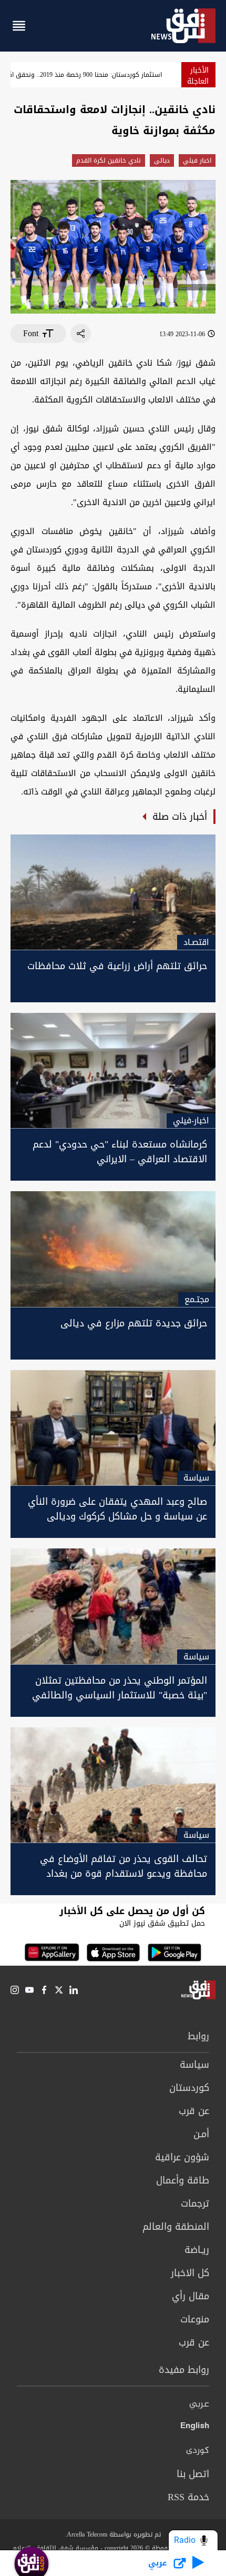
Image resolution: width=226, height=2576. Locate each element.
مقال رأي (191, 2296)
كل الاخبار (190, 2273)
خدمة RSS (188, 2497)
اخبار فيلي (197, 160)
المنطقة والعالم (176, 2227)
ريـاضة (197, 2250)
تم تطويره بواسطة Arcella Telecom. (113, 2534)
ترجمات (195, 2203)
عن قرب (194, 2111)
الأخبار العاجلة (198, 76)
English (195, 2428)
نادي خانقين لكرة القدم (109, 160)
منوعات (195, 2319)
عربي (199, 2404)
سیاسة (194, 2065)
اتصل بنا (193, 2474)
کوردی (198, 2451)
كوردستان (189, 2088)
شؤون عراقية (182, 2157)
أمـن (201, 2134)
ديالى (162, 160)
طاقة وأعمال (183, 2180)
